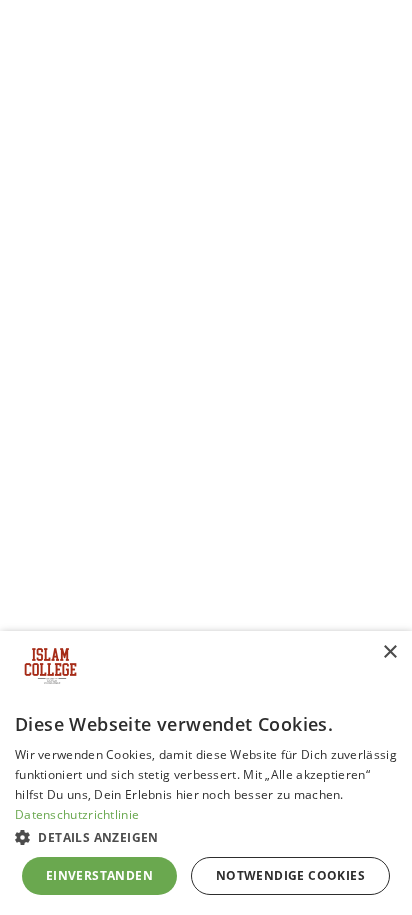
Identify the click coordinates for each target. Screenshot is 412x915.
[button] (206, 837)
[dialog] (206, 773)
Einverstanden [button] (99, 875)
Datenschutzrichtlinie (77, 814)
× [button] (389, 652)
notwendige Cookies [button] (290, 875)
